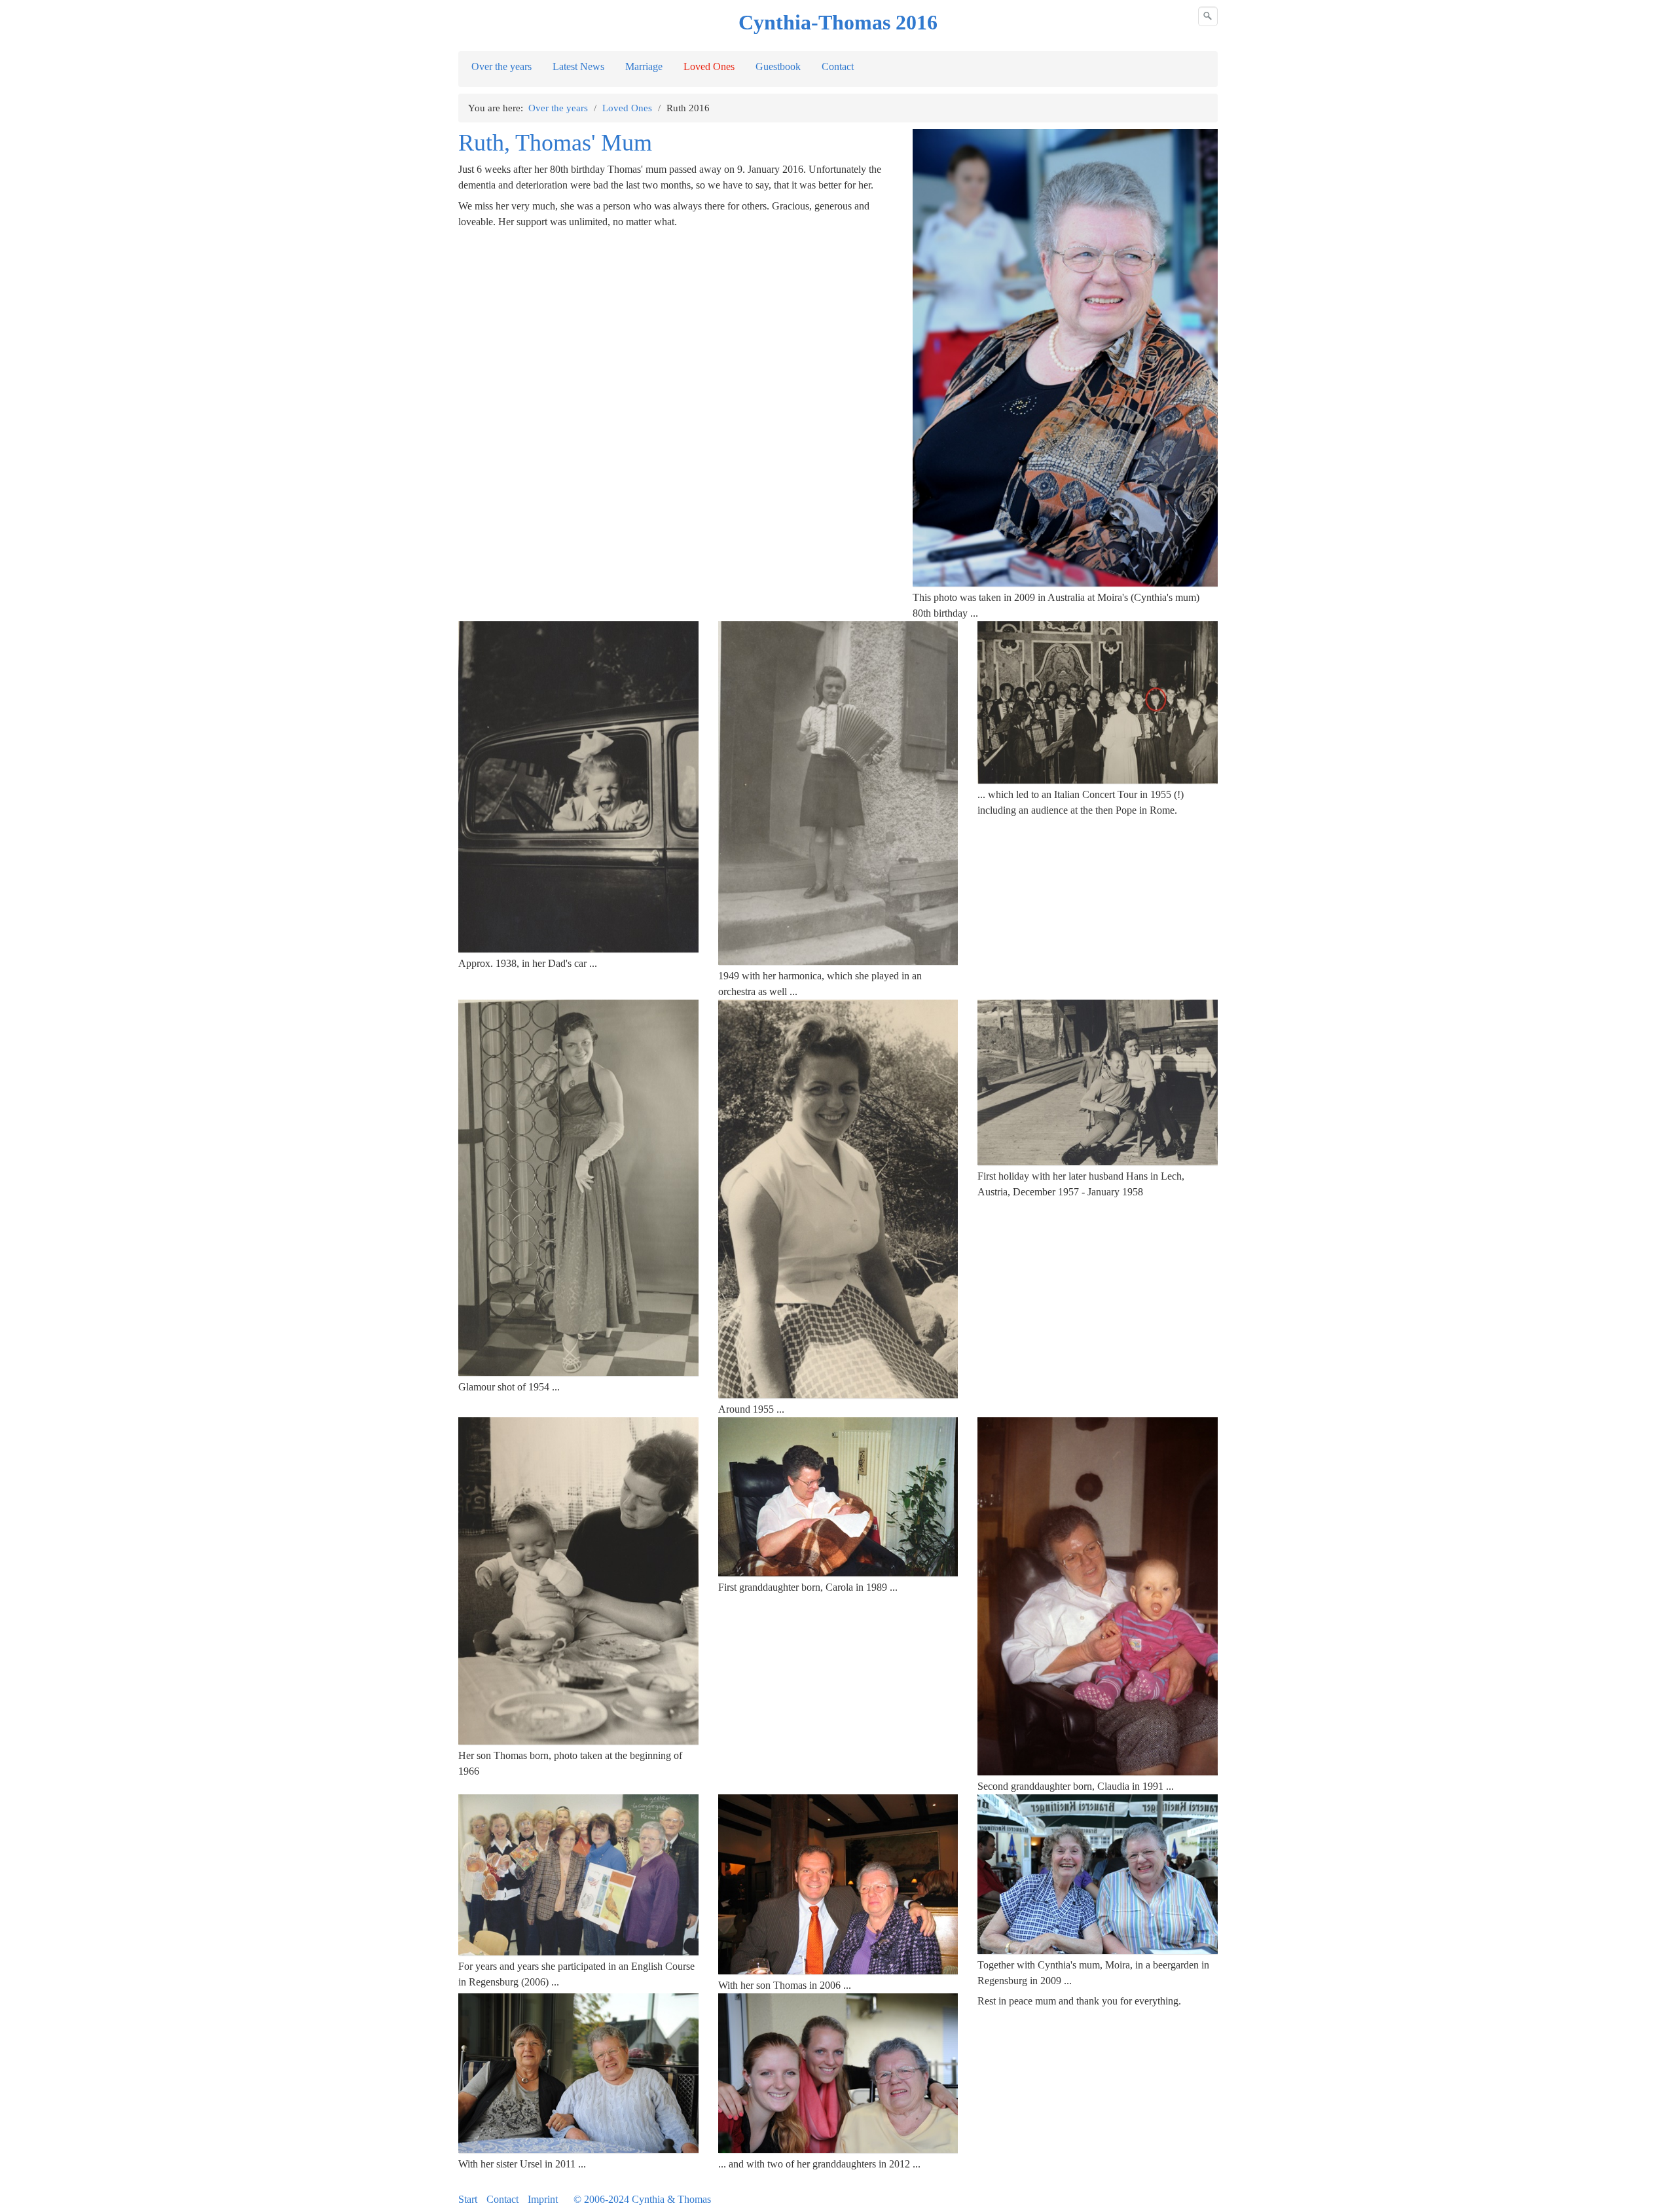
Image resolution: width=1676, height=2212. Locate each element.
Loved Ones (709, 66)
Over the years (501, 66)
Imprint (543, 2199)
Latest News (578, 66)
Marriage (644, 66)
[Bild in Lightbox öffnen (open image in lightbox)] (1065, 358)
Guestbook (778, 66)
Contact (838, 66)
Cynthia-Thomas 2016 (838, 22)
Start (468, 2199)
